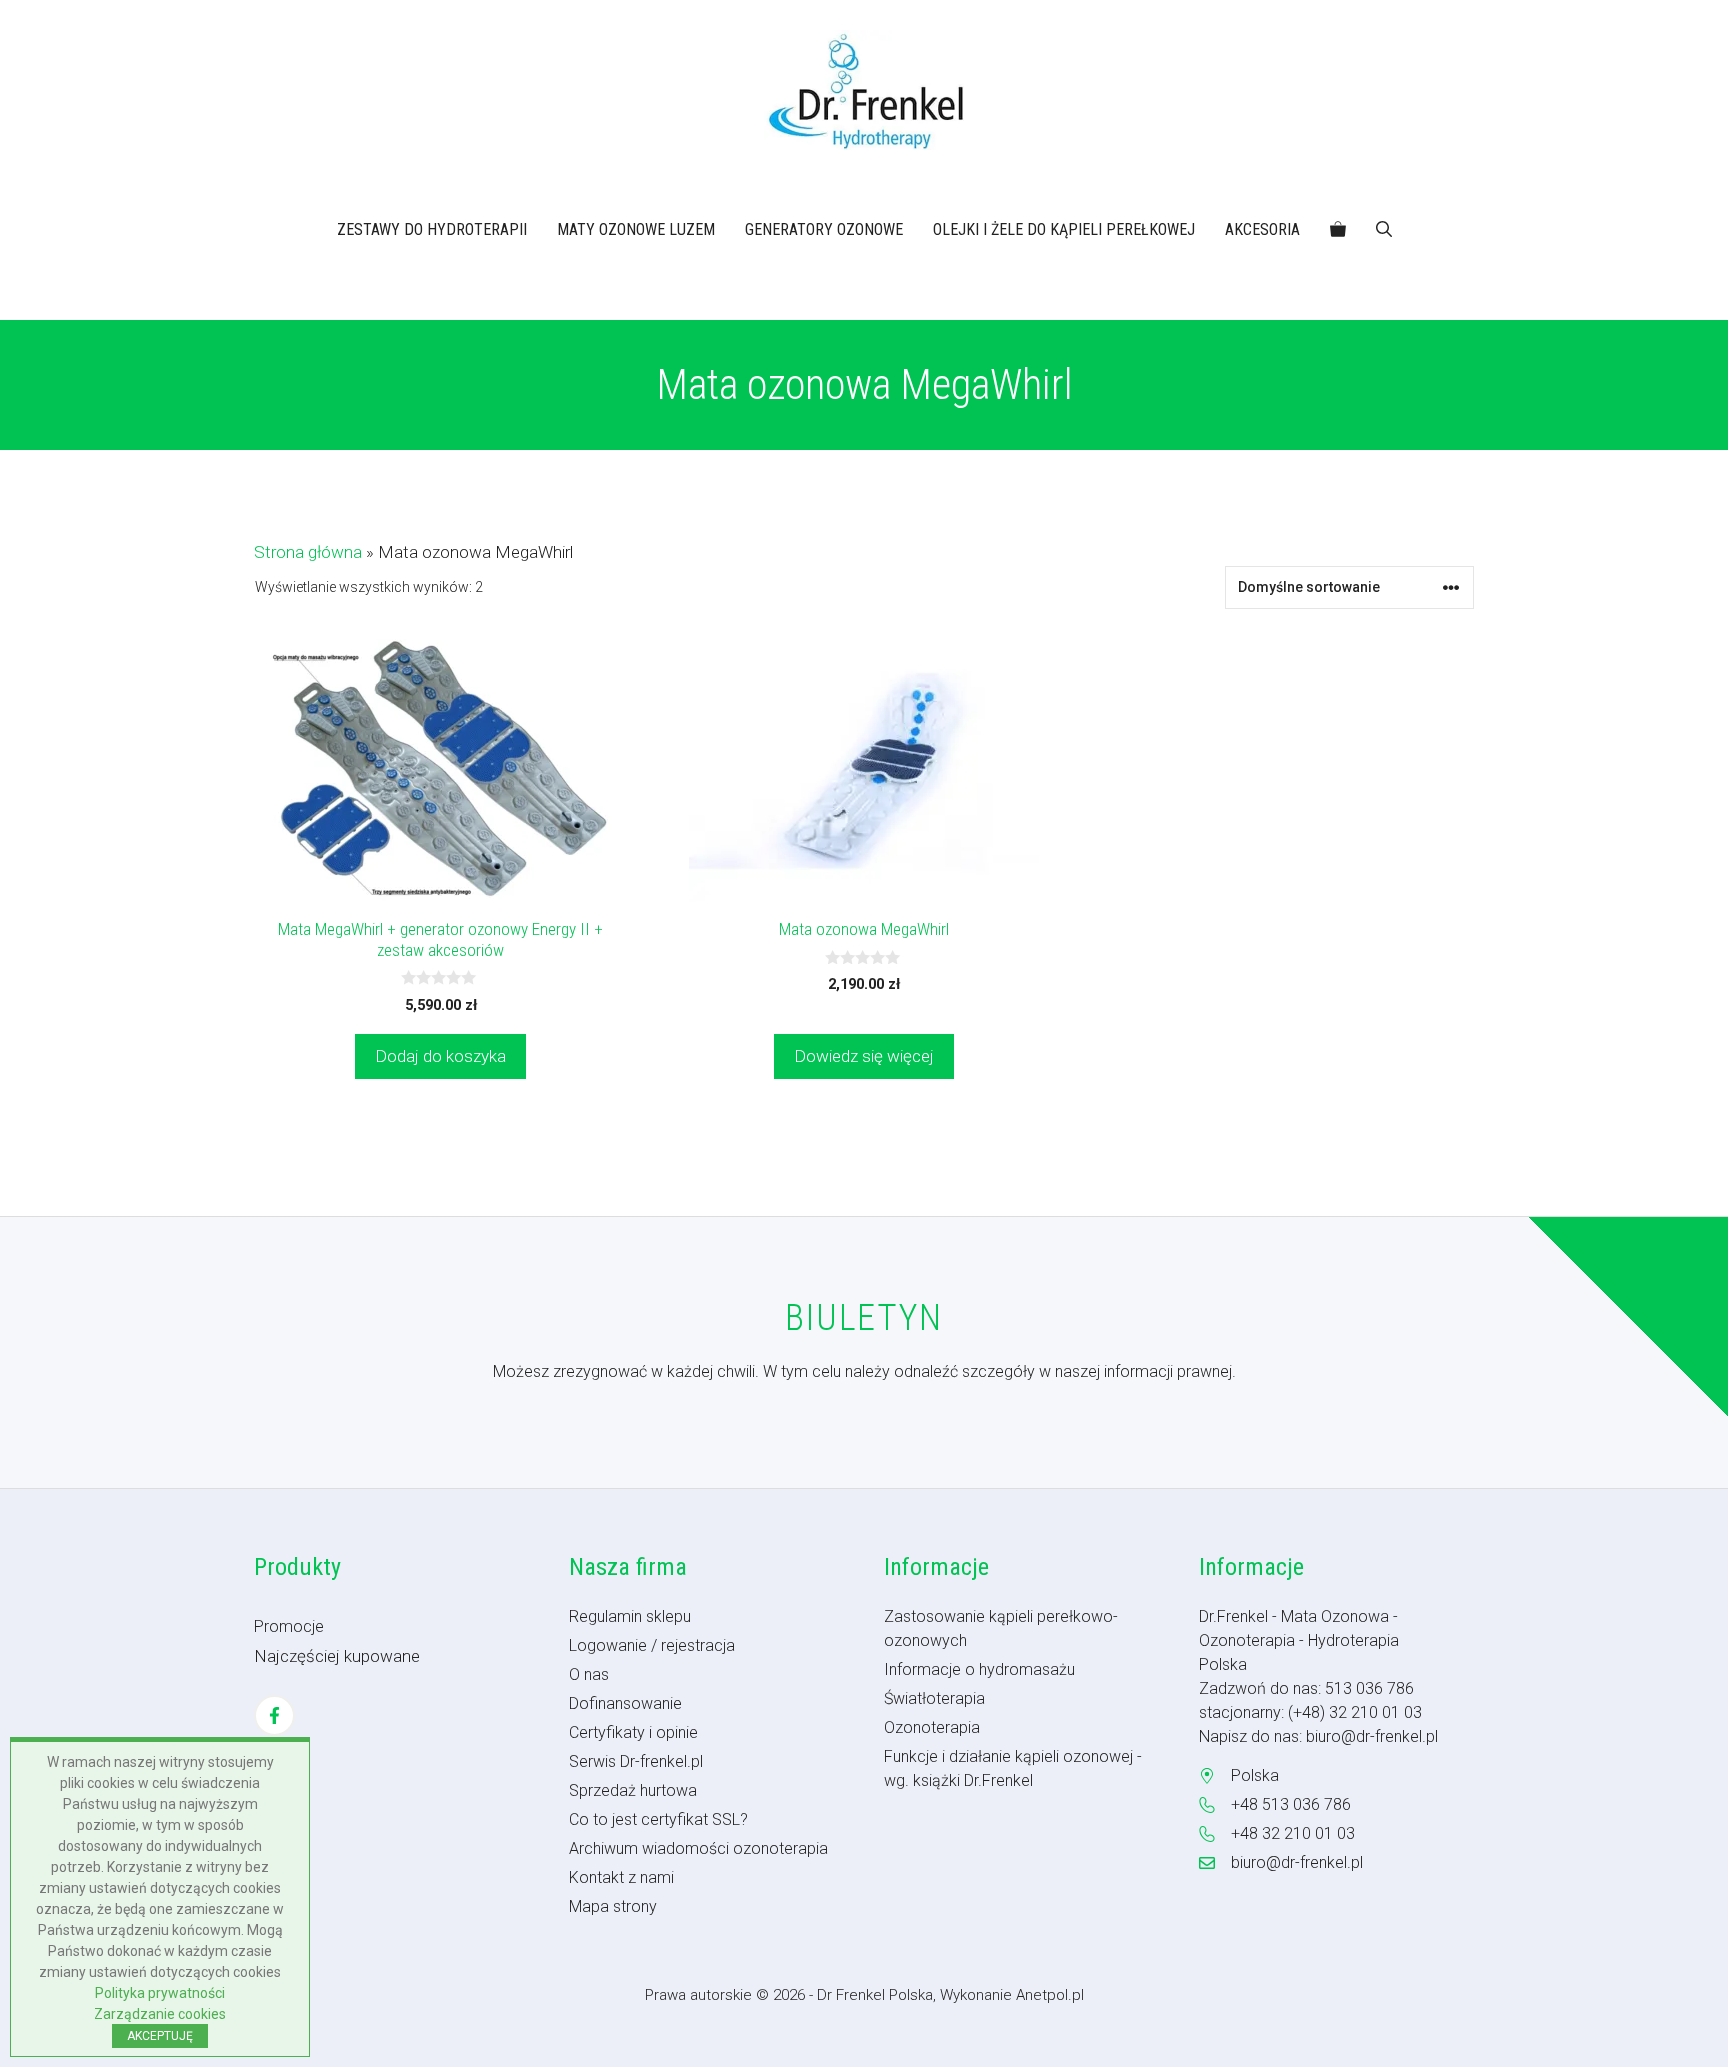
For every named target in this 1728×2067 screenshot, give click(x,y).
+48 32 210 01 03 (1293, 1833)
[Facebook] (274, 1715)
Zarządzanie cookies (160, 2014)
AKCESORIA (1262, 229)
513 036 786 (1369, 1688)
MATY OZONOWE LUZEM (636, 229)
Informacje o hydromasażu (979, 1669)
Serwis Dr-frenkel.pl (636, 1761)
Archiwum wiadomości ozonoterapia (698, 1848)
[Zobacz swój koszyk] (1338, 230)
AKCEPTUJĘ (160, 2036)
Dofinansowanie (625, 1703)
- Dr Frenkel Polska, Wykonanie (912, 1995)
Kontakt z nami (621, 1877)
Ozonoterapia (932, 1727)
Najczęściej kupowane (337, 1656)
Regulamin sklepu (630, 1616)
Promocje (289, 1626)
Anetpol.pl (1050, 1995)
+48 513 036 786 (1291, 1804)
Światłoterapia (934, 1698)
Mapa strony (613, 1906)
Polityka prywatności (160, 1993)
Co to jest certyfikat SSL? (658, 1819)
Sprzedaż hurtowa (633, 1790)
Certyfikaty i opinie (633, 1732)
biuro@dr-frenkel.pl (1372, 1736)
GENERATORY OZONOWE (824, 229)
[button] (1384, 230)
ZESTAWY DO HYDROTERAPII (432, 229)
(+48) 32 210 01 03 (1355, 1712)
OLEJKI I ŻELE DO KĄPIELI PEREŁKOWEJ (1064, 229)
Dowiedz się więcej (864, 1056)
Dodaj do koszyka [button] (440, 1056)
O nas (589, 1674)
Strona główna (308, 552)
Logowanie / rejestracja (652, 1645)
